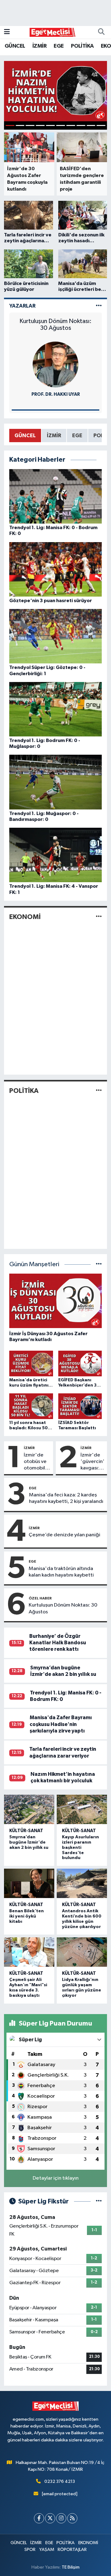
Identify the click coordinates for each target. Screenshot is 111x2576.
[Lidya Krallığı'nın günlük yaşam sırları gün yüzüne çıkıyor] (82, 1952)
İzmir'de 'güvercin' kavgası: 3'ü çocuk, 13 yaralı (92, 1462)
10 (101, 125)
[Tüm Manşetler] (99, 1264)
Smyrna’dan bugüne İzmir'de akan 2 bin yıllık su (29, 1842)
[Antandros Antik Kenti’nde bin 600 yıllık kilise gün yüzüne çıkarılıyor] (82, 1883)
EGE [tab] (77, 436)
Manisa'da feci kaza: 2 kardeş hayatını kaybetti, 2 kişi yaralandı (66, 1498)
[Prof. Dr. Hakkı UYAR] (55, 364)
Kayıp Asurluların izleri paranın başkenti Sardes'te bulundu (80, 1847)
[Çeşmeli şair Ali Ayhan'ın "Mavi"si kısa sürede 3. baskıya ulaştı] (29, 1952)
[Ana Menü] (7, 32)
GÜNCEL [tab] (25, 436)
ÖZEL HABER (40, 1598)
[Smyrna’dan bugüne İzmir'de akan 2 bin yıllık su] (29, 1810)
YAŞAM (47, 2550)
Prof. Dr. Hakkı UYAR (56, 394)
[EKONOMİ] (99, 917)
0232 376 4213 (60, 2481)
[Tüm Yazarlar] (99, 306)
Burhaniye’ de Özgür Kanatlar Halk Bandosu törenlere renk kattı (58, 1643)
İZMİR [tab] (54, 436)
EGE (59, 46)
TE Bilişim (71, 2567)
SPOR (30, 2550)
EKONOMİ (25, 917)
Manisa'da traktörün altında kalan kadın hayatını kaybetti (61, 1572)
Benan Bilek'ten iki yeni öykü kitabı (27, 1916)
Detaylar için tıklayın (56, 2178)
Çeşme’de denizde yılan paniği (64, 1535)
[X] (50, 2518)
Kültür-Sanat (26, 1831)
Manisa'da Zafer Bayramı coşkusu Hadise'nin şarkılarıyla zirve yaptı (61, 1724)
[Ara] (101, 32)
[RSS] (72, 2518)
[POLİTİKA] (99, 1091)
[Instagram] (61, 2518)
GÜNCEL (15, 46)
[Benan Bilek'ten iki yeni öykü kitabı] (29, 1883)
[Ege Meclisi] (53, 32)
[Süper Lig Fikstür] (99, 2201)
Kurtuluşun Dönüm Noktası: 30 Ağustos (55, 325)
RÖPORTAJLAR (72, 2550)
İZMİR (39, 46)
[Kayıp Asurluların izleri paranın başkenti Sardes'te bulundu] (82, 1810)
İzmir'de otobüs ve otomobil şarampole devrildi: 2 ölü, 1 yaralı (36, 1462)
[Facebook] (39, 2518)
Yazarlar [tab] (22, 306)
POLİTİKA (82, 46)
